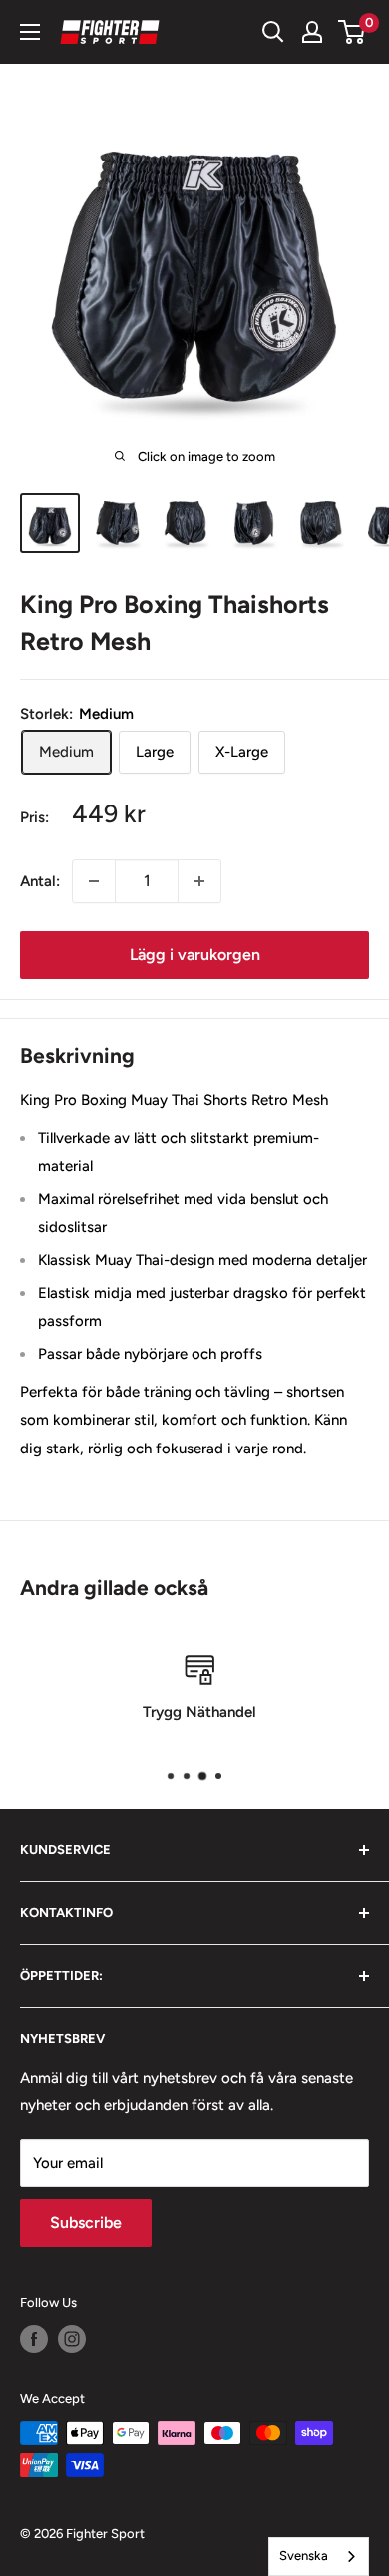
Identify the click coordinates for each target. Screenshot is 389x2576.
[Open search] (273, 32)
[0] (353, 32)
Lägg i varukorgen (195, 955)
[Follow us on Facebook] (34, 2339)
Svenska (304, 2556)
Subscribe (86, 2223)
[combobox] (319, 2557)
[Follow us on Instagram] (72, 2339)
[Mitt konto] (312, 32)
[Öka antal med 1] (199, 881)
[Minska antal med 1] (94, 881)
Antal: (40, 881)
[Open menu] (30, 32)
